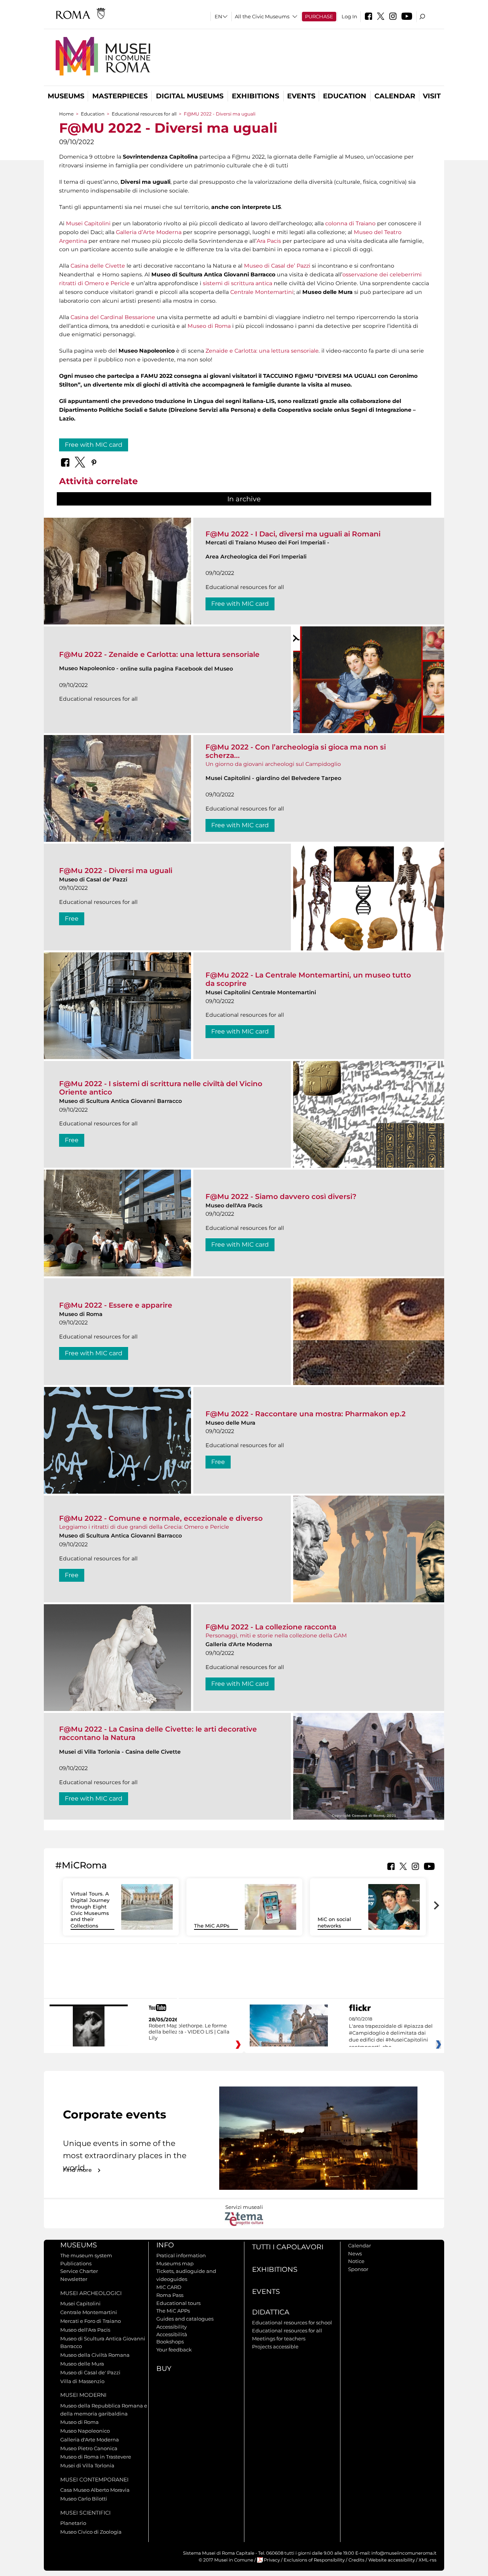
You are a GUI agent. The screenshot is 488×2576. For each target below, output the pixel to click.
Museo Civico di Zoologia (91, 2532)
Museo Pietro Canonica (89, 2448)
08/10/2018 (391, 2033)
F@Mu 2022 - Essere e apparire (116, 1305)
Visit (432, 96)
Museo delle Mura (82, 2364)
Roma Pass (170, 2295)
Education (345, 96)
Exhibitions (255, 96)
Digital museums (190, 96)
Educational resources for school (292, 2322)
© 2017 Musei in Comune (226, 2560)
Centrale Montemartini (262, 292)
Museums (66, 96)
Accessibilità (172, 2334)
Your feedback (174, 2350)
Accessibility (172, 2327)
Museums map (175, 2263)
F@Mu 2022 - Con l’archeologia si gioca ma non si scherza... (296, 751)
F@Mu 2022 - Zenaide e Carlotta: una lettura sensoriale (159, 654)
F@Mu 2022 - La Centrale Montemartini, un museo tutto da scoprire (308, 979)
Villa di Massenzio (82, 2381)
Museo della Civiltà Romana (95, 2355)
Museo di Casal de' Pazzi (90, 2372)
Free (72, 919)
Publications (76, 2263)
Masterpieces (120, 96)
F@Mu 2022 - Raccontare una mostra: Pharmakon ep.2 (306, 1414)
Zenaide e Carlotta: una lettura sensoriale (262, 351)
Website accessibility (392, 2560)
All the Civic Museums (262, 16)
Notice (356, 2261)
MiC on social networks (334, 1922)
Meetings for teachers (279, 2338)
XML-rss (428, 2560)
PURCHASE (319, 16)
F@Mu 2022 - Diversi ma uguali (116, 871)
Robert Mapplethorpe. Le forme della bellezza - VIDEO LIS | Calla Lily (189, 2032)
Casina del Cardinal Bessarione (113, 317)
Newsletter (74, 2279)
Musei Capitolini (88, 223)
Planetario (73, 2523)
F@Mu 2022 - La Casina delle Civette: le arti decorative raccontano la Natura (158, 1733)
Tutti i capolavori (288, 2247)
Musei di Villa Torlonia (87, 2465)
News (355, 2253)
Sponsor (358, 2269)
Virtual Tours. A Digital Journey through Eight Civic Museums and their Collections (90, 1910)
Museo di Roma (209, 326)
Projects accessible (275, 2346)
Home (66, 114)
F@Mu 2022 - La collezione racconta (271, 1627)
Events (301, 96)
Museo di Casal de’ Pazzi (278, 266)
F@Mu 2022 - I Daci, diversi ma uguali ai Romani (293, 534)
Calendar (395, 96)
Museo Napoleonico (85, 2431)
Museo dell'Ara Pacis (85, 2330)
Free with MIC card (94, 445)
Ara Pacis (269, 241)
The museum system (86, 2255)
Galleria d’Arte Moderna (149, 232)
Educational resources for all (144, 114)
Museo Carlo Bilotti (84, 2499)
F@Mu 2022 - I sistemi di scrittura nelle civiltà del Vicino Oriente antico (161, 1088)
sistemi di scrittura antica (238, 283)
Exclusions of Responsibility (314, 2560)
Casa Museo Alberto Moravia (95, 2490)
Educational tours (178, 2303)
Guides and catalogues (185, 2319)
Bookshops (170, 2342)
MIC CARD (169, 2287)
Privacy (272, 2560)
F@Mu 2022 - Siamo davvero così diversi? (281, 1197)
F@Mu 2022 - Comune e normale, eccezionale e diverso (161, 1518)
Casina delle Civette (98, 266)
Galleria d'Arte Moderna (90, 2440)
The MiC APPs (212, 1926)
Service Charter (79, 2271)
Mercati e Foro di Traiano (91, 2321)
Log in (349, 16)
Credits (356, 2560)
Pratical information (181, 2255)
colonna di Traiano (350, 223)
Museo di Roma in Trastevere (96, 2457)
